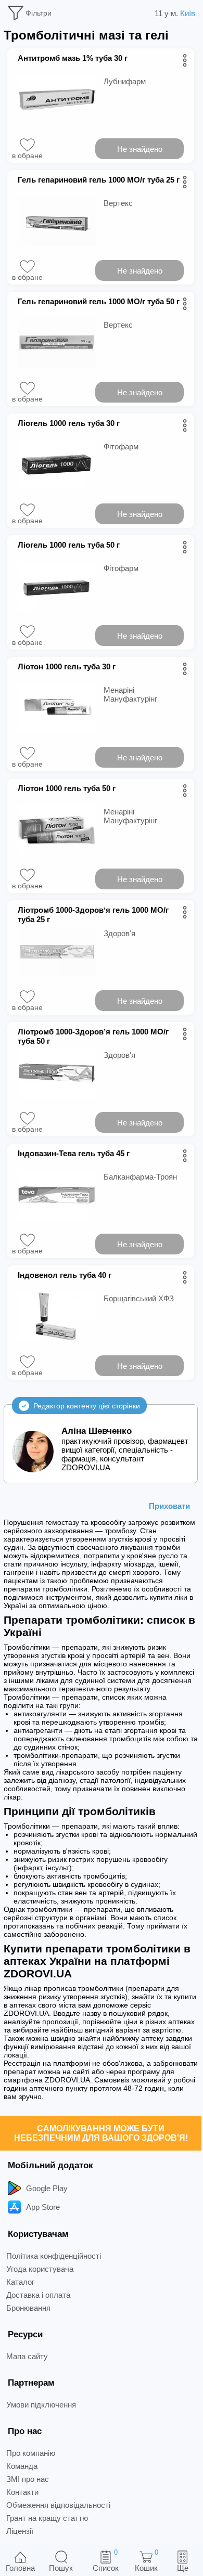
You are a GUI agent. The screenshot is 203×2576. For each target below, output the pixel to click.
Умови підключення (41, 2405)
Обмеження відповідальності (58, 2505)
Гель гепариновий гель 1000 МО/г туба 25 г (99, 180)
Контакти (22, 2492)
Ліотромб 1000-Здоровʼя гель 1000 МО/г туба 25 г (93, 915)
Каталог (20, 2282)
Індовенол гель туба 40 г (65, 1275)
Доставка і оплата (38, 2295)
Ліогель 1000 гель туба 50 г (69, 545)
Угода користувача (40, 2269)
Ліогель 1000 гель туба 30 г (69, 423)
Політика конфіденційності (54, 2256)
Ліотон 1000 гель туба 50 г (67, 788)
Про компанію (31, 2453)
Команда (22, 2466)
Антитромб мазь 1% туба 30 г (73, 58)
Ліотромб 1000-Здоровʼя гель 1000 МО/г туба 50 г (93, 1036)
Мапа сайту (27, 2356)
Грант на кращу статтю (47, 2518)
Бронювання (28, 2308)
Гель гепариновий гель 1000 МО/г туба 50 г (99, 301)
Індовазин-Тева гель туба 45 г (74, 1153)
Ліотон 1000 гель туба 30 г (67, 666)
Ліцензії (20, 2531)
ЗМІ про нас (28, 2479)
